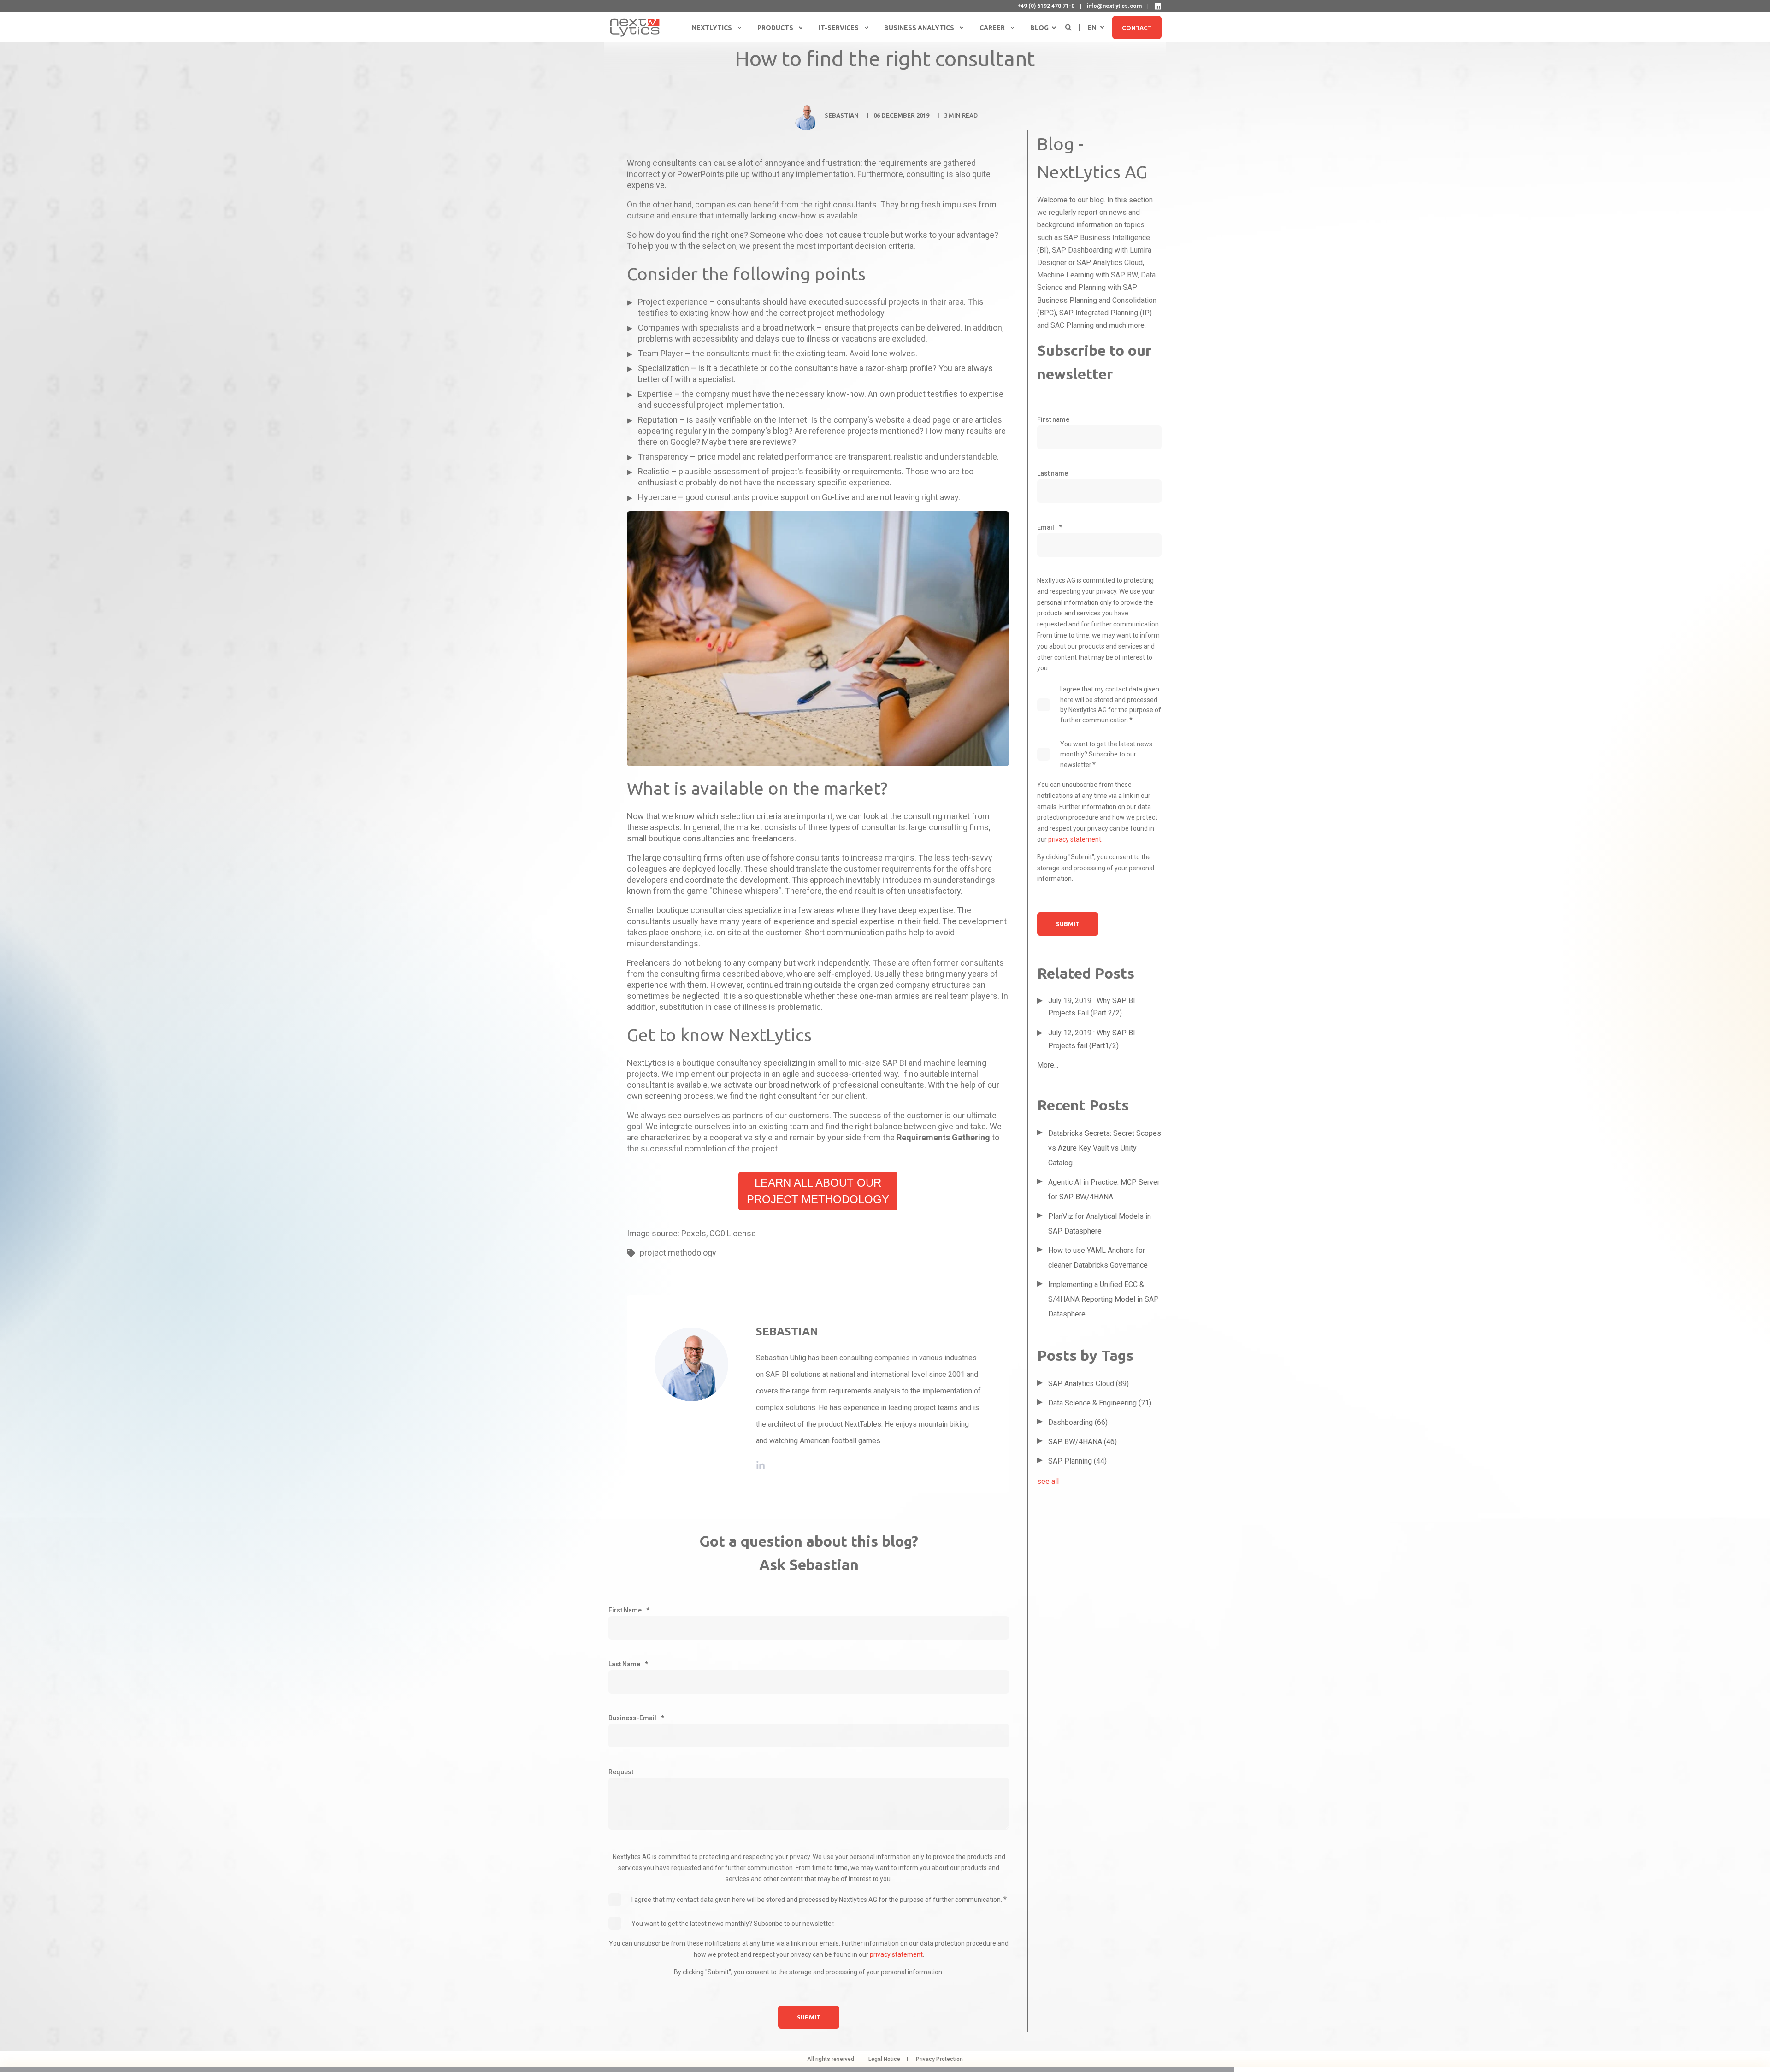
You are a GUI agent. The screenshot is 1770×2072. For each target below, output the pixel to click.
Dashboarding (1078, 1422)
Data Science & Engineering (1100, 1403)
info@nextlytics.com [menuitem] (1114, 6)
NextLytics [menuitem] (712, 28)
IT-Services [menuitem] (839, 28)
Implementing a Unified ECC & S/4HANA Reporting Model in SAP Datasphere (1103, 1299)
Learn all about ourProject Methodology (818, 1191)
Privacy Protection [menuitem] (939, 2059)
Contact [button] (1137, 27)
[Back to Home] (635, 27)
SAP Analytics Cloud (1089, 1384)
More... (1048, 1065)
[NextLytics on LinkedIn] (1158, 6)
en (1092, 27)
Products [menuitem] (775, 28)
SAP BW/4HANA (1083, 1442)
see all (1048, 1481)
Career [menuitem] (992, 28)
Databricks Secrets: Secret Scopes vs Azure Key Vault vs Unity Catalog (1105, 1148)
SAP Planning (1077, 1461)
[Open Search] (1069, 27)
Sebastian (842, 115)
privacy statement (896, 1954)
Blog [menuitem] (1039, 28)
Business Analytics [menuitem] (919, 28)
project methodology (678, 1253)
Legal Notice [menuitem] (884, 2059)
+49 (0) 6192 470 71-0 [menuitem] (1046, 6)
